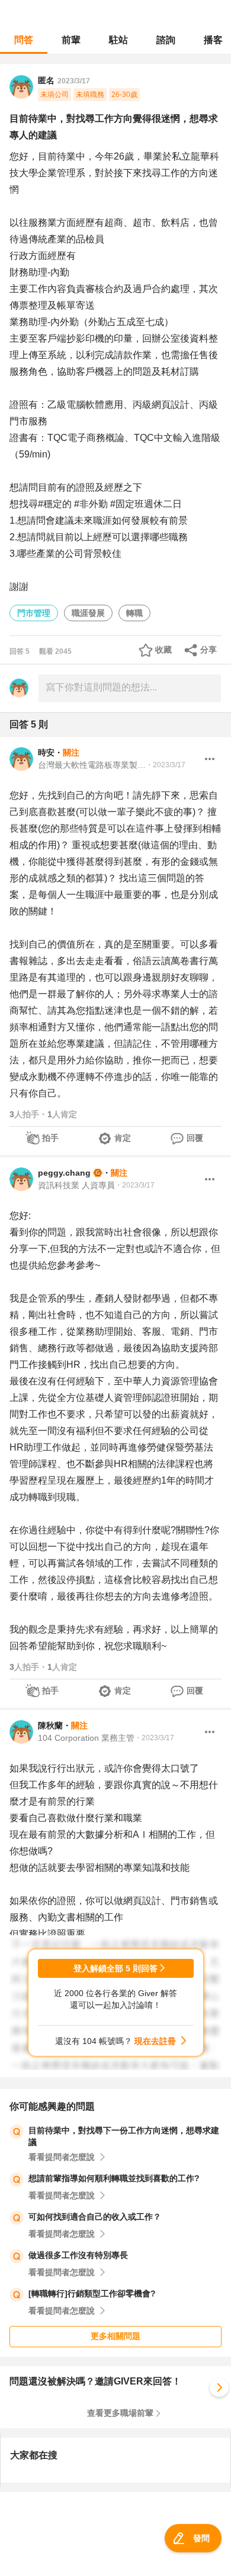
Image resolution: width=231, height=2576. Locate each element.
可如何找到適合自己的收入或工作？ (95, 2217)
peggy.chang (64, 1173)
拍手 (50, 1138)
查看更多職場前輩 (120, 2413)
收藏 (163, 650)
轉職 (134, 613)
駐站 (118, 40)
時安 (46, 752)
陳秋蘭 (50, 1725)
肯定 (123, 1138)
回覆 (195, 1138)
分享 (208, 650)
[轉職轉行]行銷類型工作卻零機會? (92, 2293)
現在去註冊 (155, 2041)
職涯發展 (88, 613)
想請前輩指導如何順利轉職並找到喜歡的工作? (114, 2178)
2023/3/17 (74, 81)
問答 (24, 40)
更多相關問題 (115, 2336)
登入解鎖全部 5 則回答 (115, 1968)
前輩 (71, 40)
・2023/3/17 (166, 765)
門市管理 (34, 613)
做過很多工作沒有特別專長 (78, 2255)
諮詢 (166, 40)
